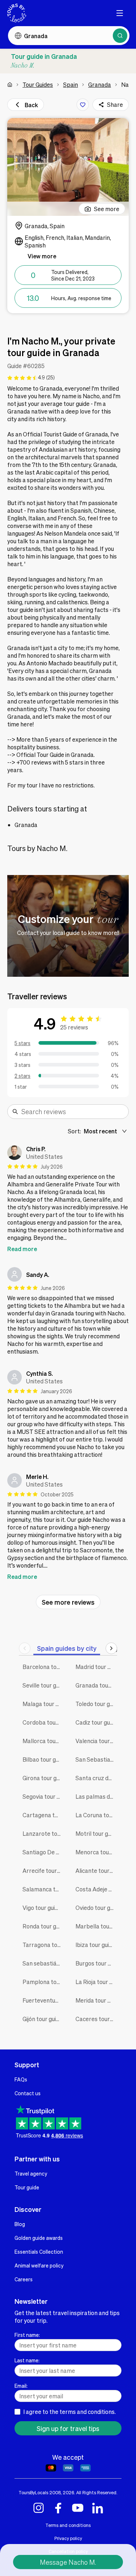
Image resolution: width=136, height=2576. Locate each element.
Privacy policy (68, 2538)
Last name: (27, 2360)
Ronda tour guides (44, 1926)
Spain (71, 84)
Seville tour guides (44, 1685)
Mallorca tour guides (44, 1741)
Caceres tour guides (96, 2019)
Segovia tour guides (44, 1796)
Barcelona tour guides (44, 1667)
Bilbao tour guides (44, 1759)
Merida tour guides (96, 2000)
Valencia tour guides (96, 1741)
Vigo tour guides (43, 1908)
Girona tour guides (44, 1778)
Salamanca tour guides (44, 1889)
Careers (24, 2279)
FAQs (21, 2079)
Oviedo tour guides (96, 1908)
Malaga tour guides (44, 1704)
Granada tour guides (96, 1685)
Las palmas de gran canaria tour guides (96, 1796)
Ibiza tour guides (96, 1945)
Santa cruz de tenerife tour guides (96, 1778)
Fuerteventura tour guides (44, 2000)
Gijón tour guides (44, 2019)
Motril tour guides (96, 1833)
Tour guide (27, 2187)
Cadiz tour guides (96, 1722)
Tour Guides (38, 84)
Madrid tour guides (96, 1667)
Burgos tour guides (96, 1963)
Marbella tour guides (96, 1926)
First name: (27, 2335)
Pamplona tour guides (44, 1982)
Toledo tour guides (96, 1704)
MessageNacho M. (68, 2562)
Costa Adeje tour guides (96, 1889)
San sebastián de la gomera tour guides (44, 1963)
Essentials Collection (39, 2252)
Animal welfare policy (39, 2265)
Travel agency (31, 2173)
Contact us (28, 2093)
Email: (21, 2386)
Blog (20, 2224)
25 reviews (74, 1027)
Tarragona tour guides (44, 1945)
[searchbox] (73, 1112)
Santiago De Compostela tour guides (44, 1852)
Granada (100, 84)
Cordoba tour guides (44, 1722)
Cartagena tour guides (44, 1815)
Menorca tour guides (96, 1852)
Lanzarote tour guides (44, 1833)
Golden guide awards (39, 2238)
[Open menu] (120, 13)
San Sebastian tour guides (96, 1759)
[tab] (67, 1648)
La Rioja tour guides (96, 1982)
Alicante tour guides (96, 1870)
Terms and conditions (68, 2525)
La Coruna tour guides (96, 1815)
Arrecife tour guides (44, 1870)
